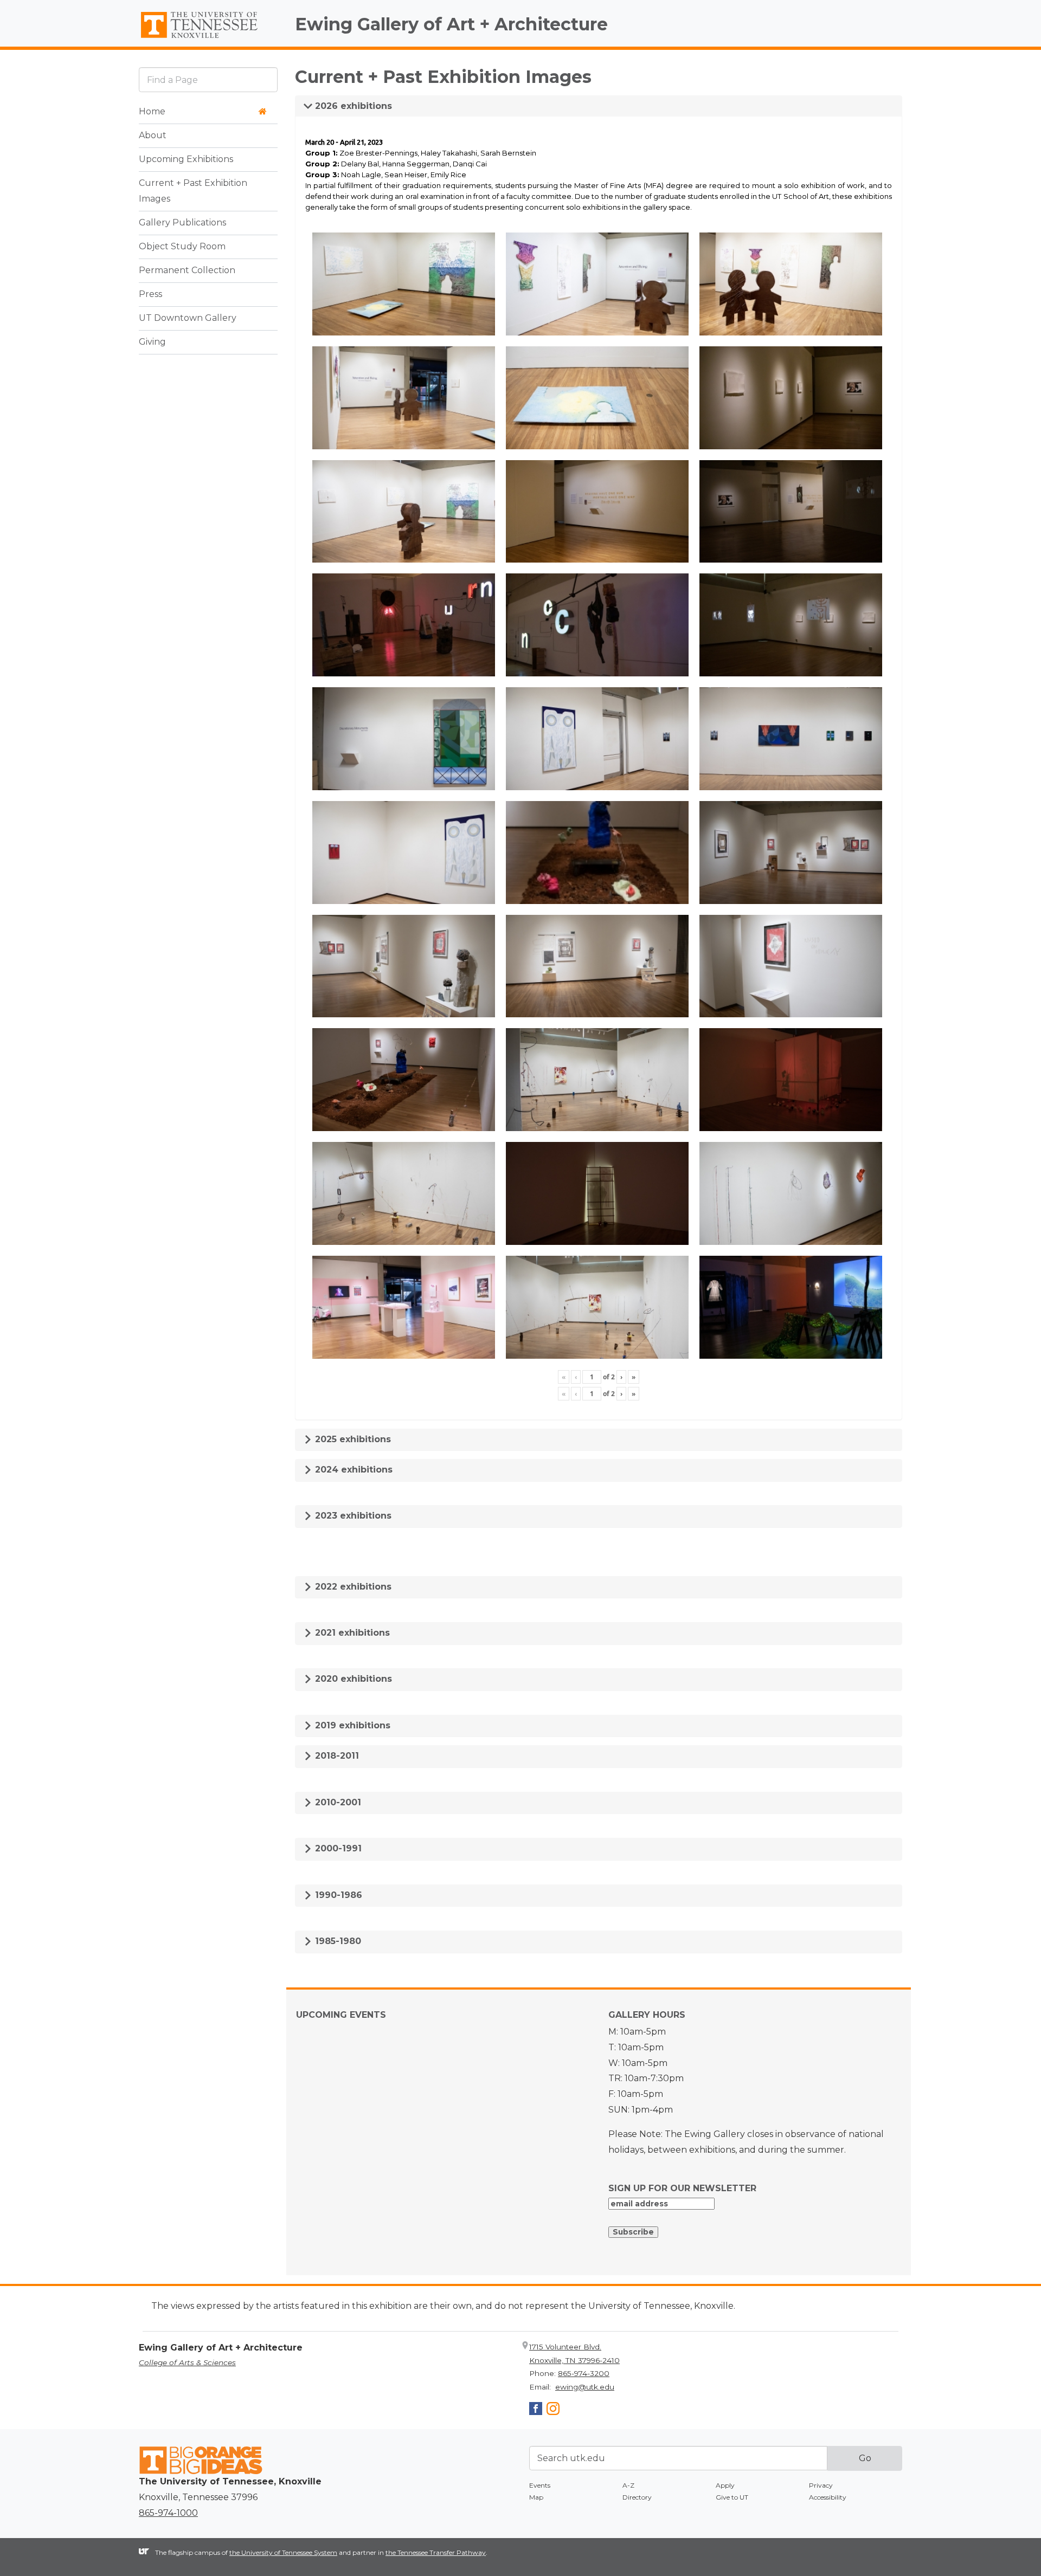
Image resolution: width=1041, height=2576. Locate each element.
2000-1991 (337, 1848)
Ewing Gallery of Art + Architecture (451, 24)
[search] (208, 79)
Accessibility (828, 2497)
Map (536, 2497)
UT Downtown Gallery (188, 318)
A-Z (628, 2485)
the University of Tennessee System (283, 2552)
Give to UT (732, 2497)
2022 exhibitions (352, 1587)
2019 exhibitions (351, 1725)
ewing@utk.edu (585, 2387)
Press (150, 294)
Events (540, 2485)
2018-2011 (336, 1756)
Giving (152, 342)
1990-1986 (337, 1895)
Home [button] (152, 111)
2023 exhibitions (352, 1516)
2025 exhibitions (352, 1439)
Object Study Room (182, 246)
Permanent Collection (187, 270)
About (153, 135)
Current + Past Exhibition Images (193, 191)
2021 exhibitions (351, 1633)
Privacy (821, 2485)
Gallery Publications (182, 222)
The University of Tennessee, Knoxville (208, 38)
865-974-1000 (168, 2513)
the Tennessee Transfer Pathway (436, 2552)
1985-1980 (337, 1941)
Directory (637, 2497)
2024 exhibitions (352, 1470)
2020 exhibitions (352, 1679)
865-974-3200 (584, 2373)
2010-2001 (337, 1802)
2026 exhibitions (352, 106)
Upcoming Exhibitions (186, 159)
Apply (725, 2485)
